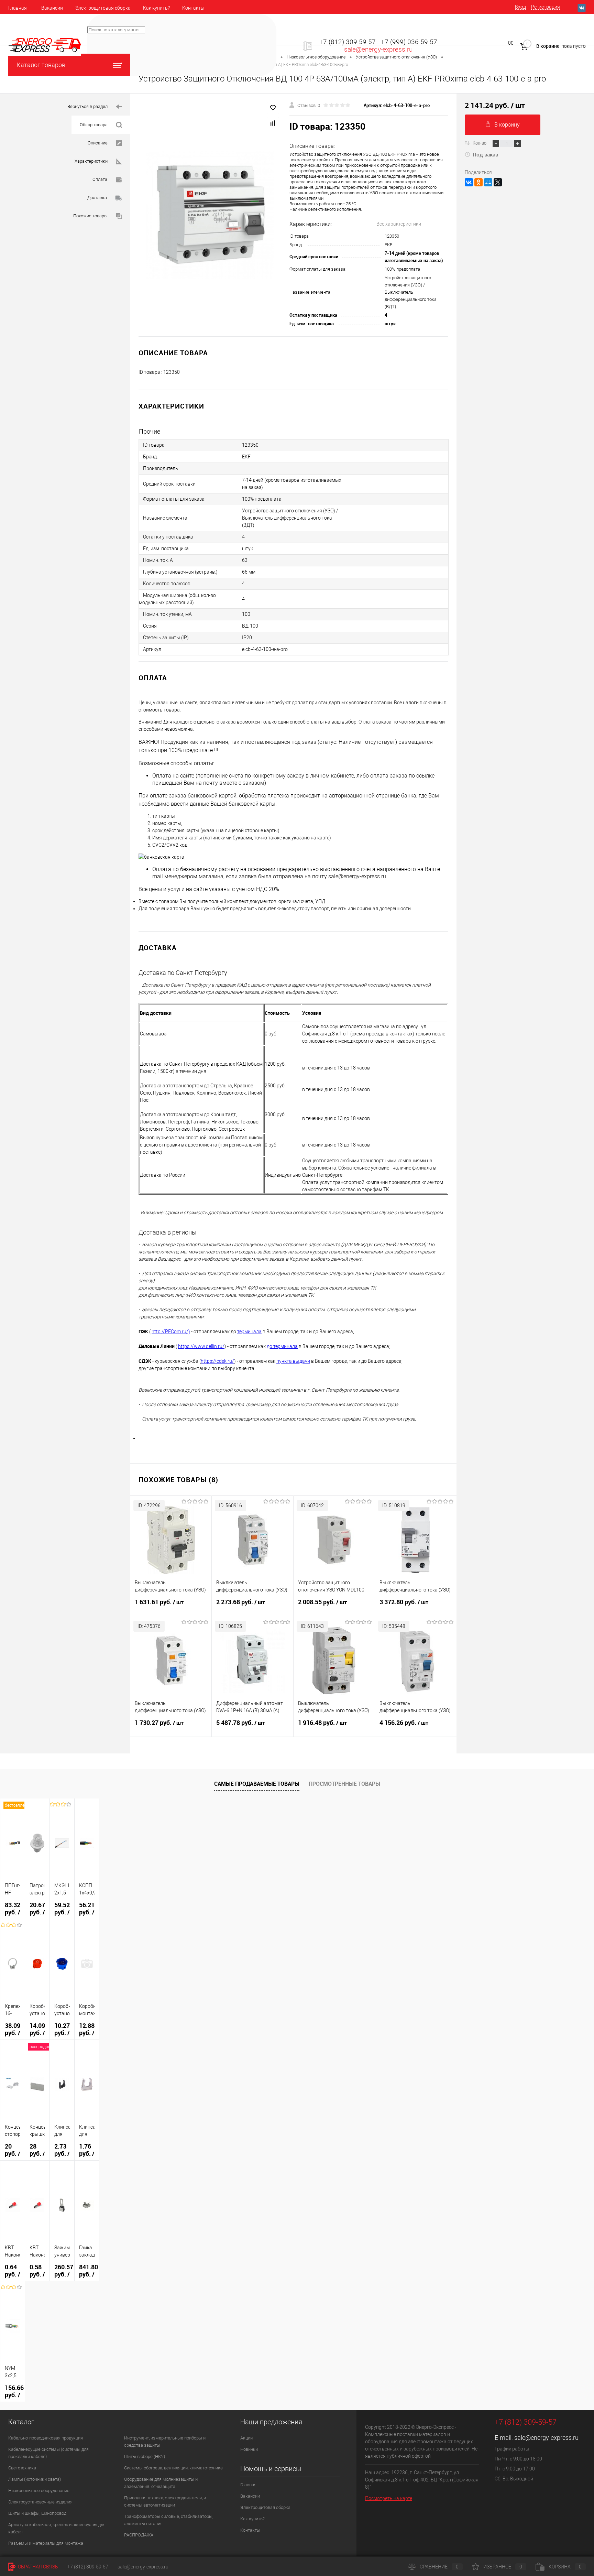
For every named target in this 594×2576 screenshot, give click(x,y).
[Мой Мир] (488, 182)
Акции (246, 2438)
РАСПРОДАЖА (139, 2535)
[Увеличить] (210, 215)
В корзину (507, 125)
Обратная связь (37, 2567)
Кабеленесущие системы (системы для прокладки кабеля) (48, 2453)
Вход (520, 7)
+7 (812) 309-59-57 (348, 42)
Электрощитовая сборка (103, 8)
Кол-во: (481, 143)
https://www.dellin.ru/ (201, 1346)
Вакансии (52, 8)
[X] (498, 182)
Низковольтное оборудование (39, 2491)
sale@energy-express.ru (378, 50)
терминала (249, 1332)
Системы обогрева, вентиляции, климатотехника (173, 2468)
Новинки (249, 2449)
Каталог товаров (41, 65)
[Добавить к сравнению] (273, 123)
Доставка (97, 198)
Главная (18, 8)
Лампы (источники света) (35, 2479)
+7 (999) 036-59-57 (409, 42)
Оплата (100, 179)
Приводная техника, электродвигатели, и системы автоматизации (165, 2501)
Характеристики (91, 161)
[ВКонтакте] (469, 182)
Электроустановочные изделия (40, 2502)
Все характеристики (399, 224)
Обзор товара (94, 125)
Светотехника (22, 2468)
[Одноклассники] (478, 182)
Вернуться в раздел (87, 106)
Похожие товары (90, 216)
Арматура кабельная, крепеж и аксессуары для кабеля (57, 2528)
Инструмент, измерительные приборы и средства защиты (165, 2442)
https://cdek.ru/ (217, 1361)
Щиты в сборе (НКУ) (145, 2457)
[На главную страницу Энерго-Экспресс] (45, 45)
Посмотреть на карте (389, 2498)
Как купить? (156, 8)
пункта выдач (292, 1361)
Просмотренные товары (344, 1784)
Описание (98, 143)
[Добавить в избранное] (273, 108)
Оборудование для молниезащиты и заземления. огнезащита (161, 2483)
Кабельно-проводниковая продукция (46, 2438)
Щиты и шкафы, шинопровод (37, 2513)
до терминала (282, 1346)
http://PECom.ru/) (171, 1332)
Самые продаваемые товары (257, 1784)
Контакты (193, 8)
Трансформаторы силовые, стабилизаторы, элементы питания (169, 2520)
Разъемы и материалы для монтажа (46, 2543)
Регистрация (546, 7)
